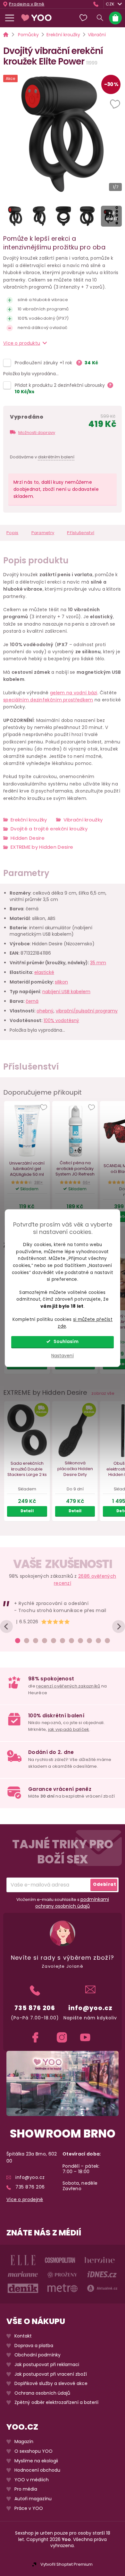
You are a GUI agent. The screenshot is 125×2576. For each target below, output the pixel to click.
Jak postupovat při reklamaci (47, 2364)
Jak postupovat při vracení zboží (51, 2374)
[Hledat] (100, 18)
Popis (13, 533)
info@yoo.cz (90, 2008)
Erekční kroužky (29, 820)
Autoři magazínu (33, 2498)
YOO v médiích (32, 2480)
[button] (116, 105)
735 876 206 (35, 2008)
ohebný (45, 1011)
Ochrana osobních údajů (42, 2393)
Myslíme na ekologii (36, 2461)
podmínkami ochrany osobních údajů (72, 1902)
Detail (27, 1511)
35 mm (98, 963)
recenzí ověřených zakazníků (68, 1686)
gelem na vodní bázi (74, 693)
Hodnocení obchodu (37, 2470)
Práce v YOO (29, 2508)
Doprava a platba (34, 2345)
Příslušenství (81, 533)
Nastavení (63, 1356)
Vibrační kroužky (83, 820)
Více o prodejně (25, 2199)
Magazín (24, 2442)
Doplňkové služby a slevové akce (51, 2384)
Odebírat (104, 1884)
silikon (61, 982)
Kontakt (23, 2336)
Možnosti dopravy (37, 433)
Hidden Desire (28, 838)
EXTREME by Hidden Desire (42, 847)
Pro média (26, 2489)
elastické (44, 972)
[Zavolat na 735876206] (97, 4)
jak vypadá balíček (69, 1729)
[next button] (119, 1626)
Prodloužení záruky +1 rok (44, 363)
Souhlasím (66, 1342)
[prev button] (6, 1626)
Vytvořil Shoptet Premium (67, 2564)
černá (32, 1001)
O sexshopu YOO (33, 2451)
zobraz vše (103, 1393)
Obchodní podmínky (37, 2355)
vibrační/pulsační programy (87, 1011)
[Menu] (10, 18)
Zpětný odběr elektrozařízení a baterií (56, 2403)
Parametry (43, 533)
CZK (110, 4)
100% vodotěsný (61, 1020)
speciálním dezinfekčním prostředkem (48, 700)
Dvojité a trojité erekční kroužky (49, 829)
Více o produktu (22, 343)
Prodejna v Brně (27, 4)
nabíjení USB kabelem (66, 992)
